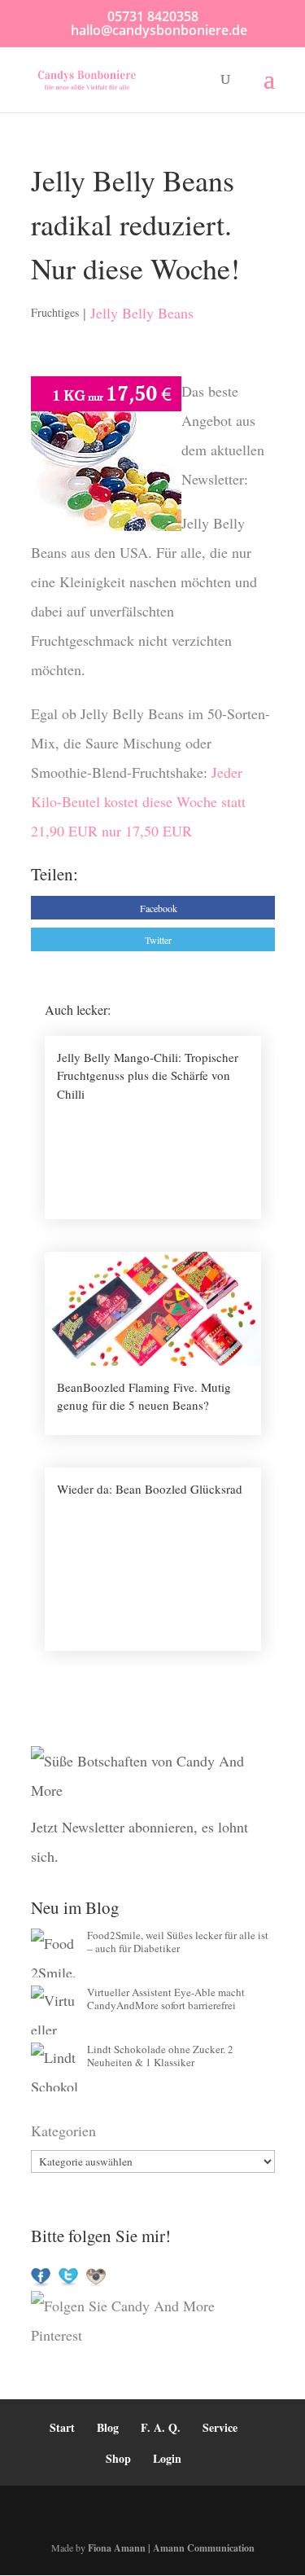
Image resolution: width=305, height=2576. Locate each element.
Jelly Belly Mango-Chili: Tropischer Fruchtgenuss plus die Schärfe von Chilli (148, 1075)
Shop (118, 2458)
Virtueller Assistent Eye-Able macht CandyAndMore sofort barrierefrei (166, 1999)
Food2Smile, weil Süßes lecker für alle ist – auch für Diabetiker (178, 1942)
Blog (108, 2427)
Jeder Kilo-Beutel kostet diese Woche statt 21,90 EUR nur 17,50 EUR (138, 801)
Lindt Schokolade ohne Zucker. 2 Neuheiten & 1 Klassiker (160, 2056)
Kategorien (63, 2131)
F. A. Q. (161, 2427)
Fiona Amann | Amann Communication (171, 2548)
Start (62, 2427)
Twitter (158, 940)
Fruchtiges (55, 312)
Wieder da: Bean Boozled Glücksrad (150, 1489)
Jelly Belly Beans (142, 313)
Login (167, 2458)
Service (220, 2427)
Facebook (159, 908)
